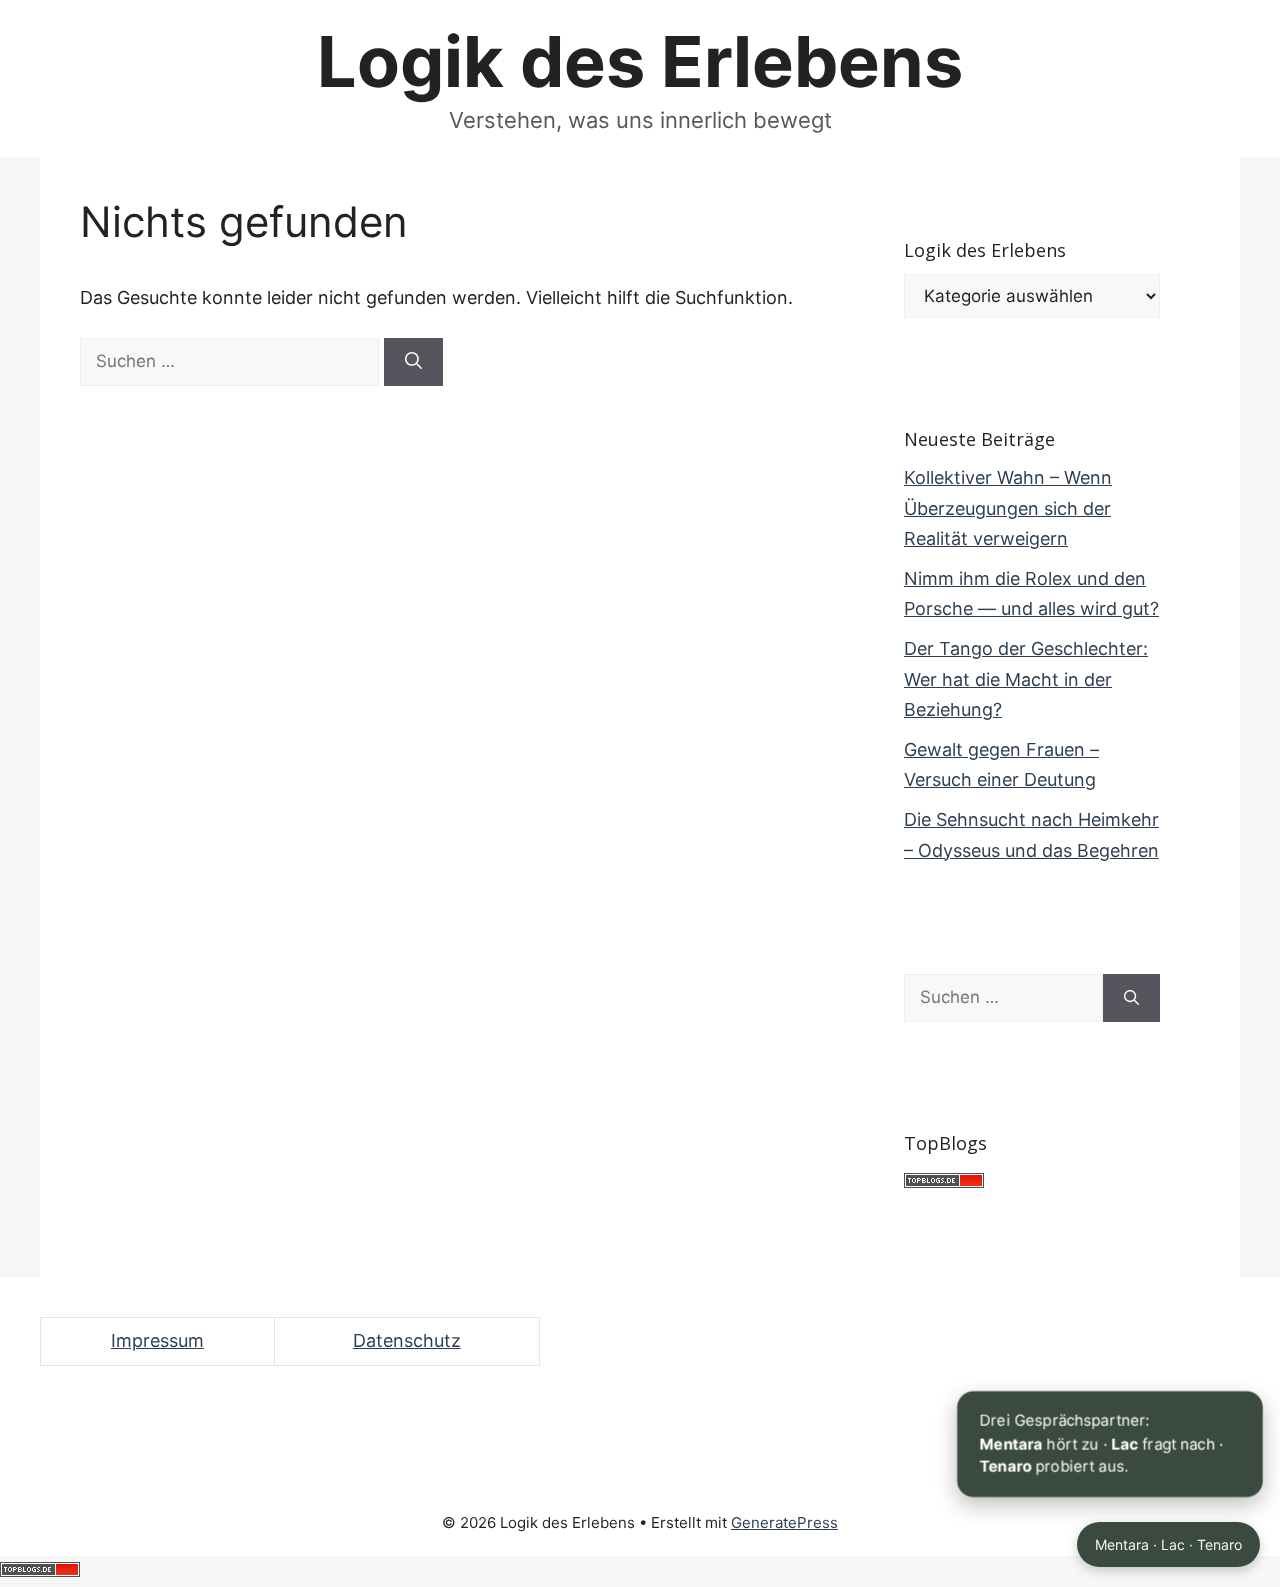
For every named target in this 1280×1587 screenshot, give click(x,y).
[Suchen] (413, 362)
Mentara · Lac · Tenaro (1168, 1544)
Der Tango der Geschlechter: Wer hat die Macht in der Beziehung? (1026, 679)
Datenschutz (407, 1340)
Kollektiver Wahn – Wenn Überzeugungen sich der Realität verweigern (1008, 508)
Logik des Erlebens (640, 61)
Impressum (157, 1340)
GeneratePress (784, 1522)
